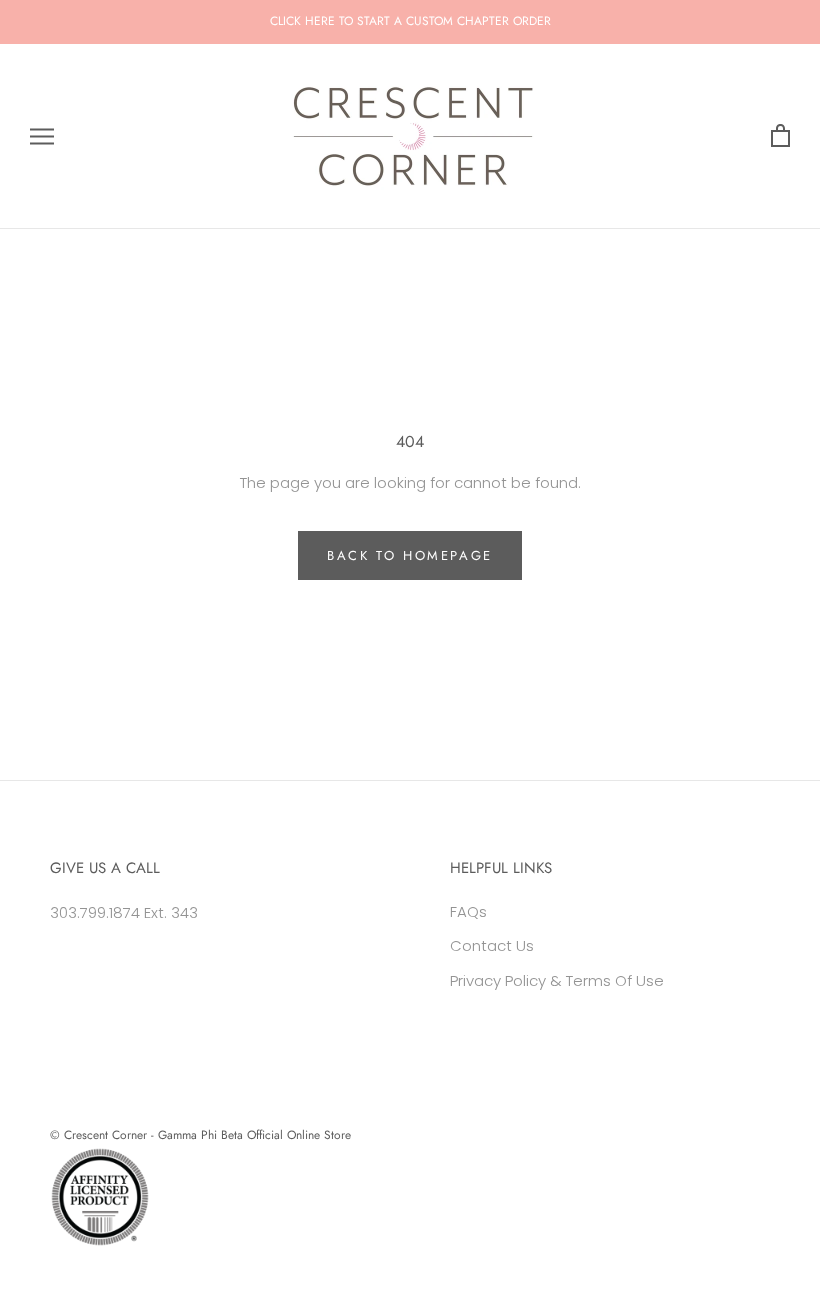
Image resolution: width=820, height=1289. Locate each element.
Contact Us (492, 945)
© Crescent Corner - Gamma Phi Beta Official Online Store (200, 1135)
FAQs (468, 911)
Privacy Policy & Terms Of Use (557, 980)
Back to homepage (410, 555)
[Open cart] (780, 136)
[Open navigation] (42, 136)
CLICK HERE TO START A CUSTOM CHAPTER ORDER (410, 21)
